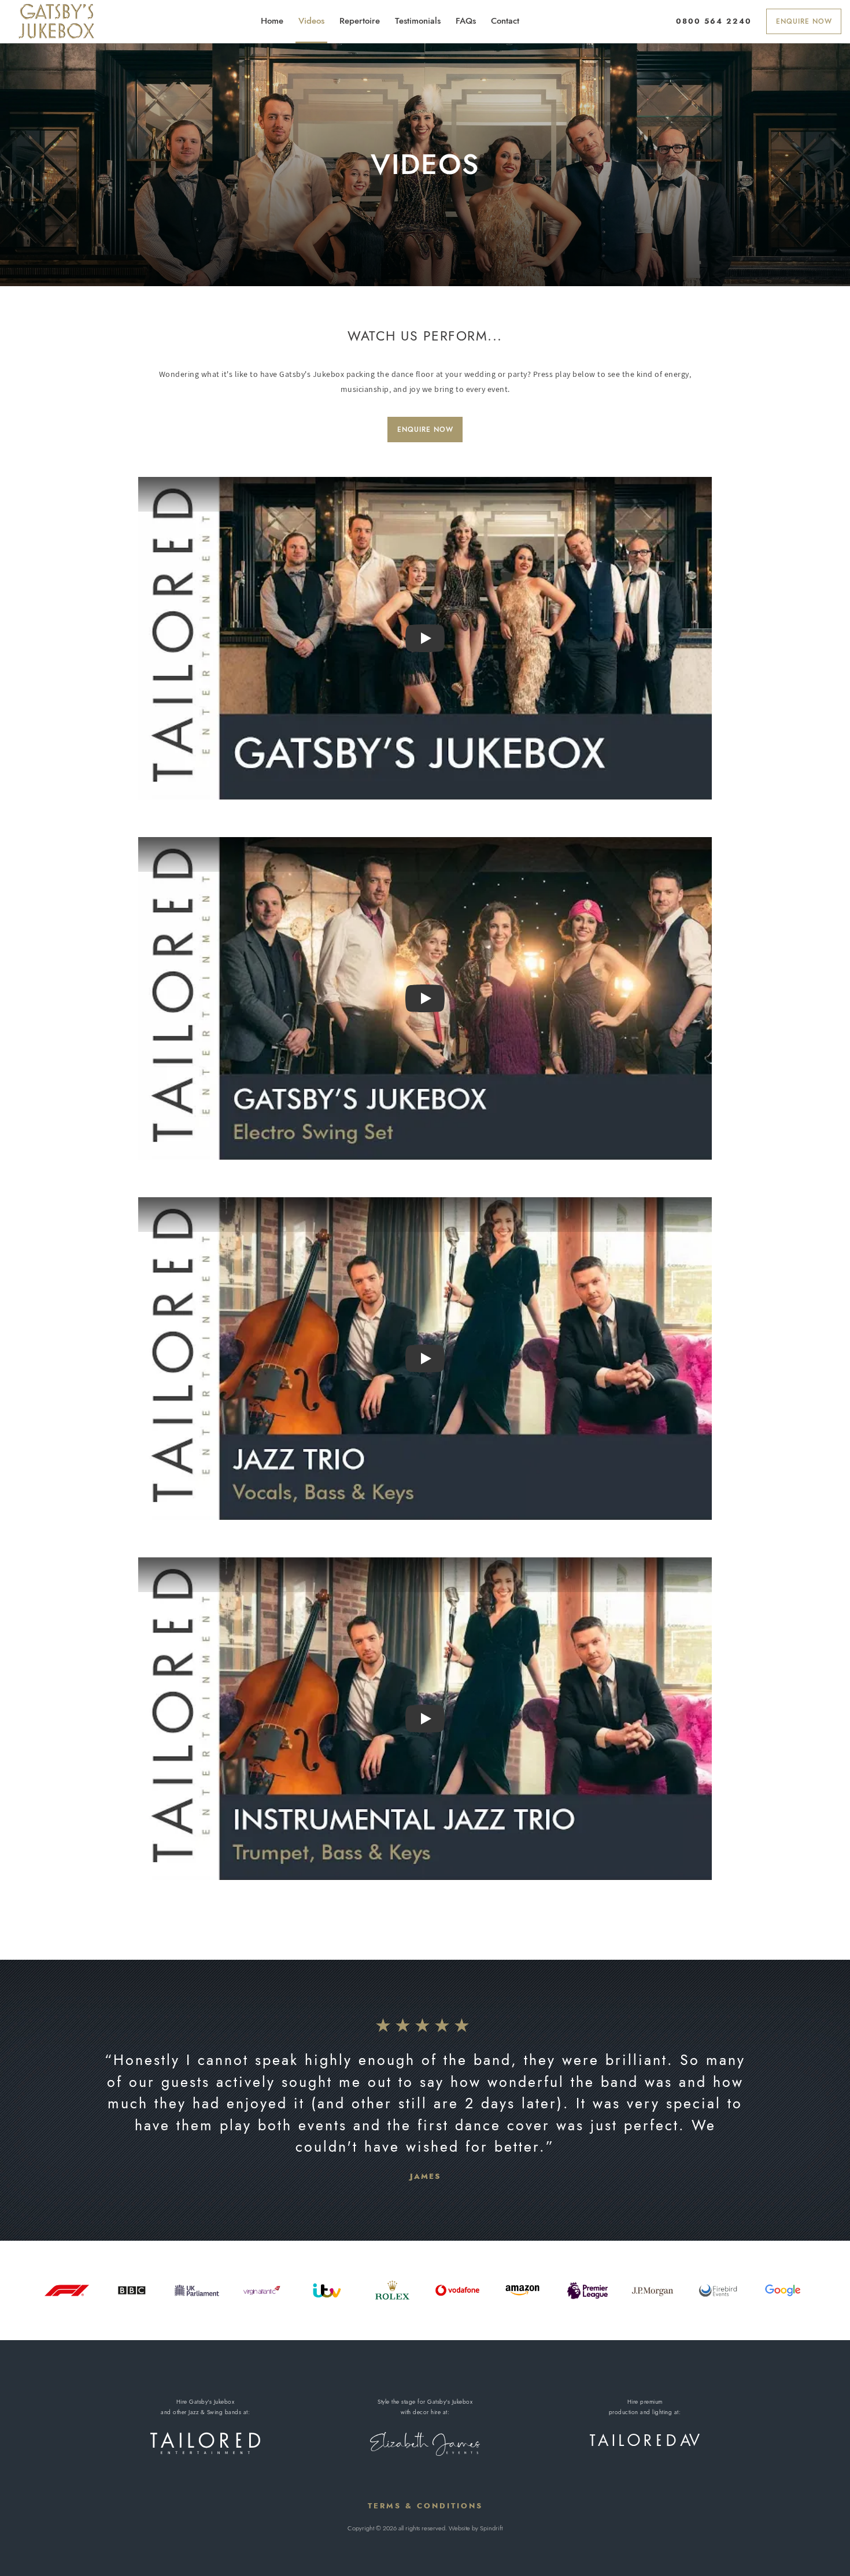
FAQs (466, 21)
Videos (311, 21)
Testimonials (418, 21)
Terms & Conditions (425, 2506)
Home (272, 21)
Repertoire (360, 21)
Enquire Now (804, 21)
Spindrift (491, 2528)
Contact (505, 21)
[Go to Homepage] (56, 21)
